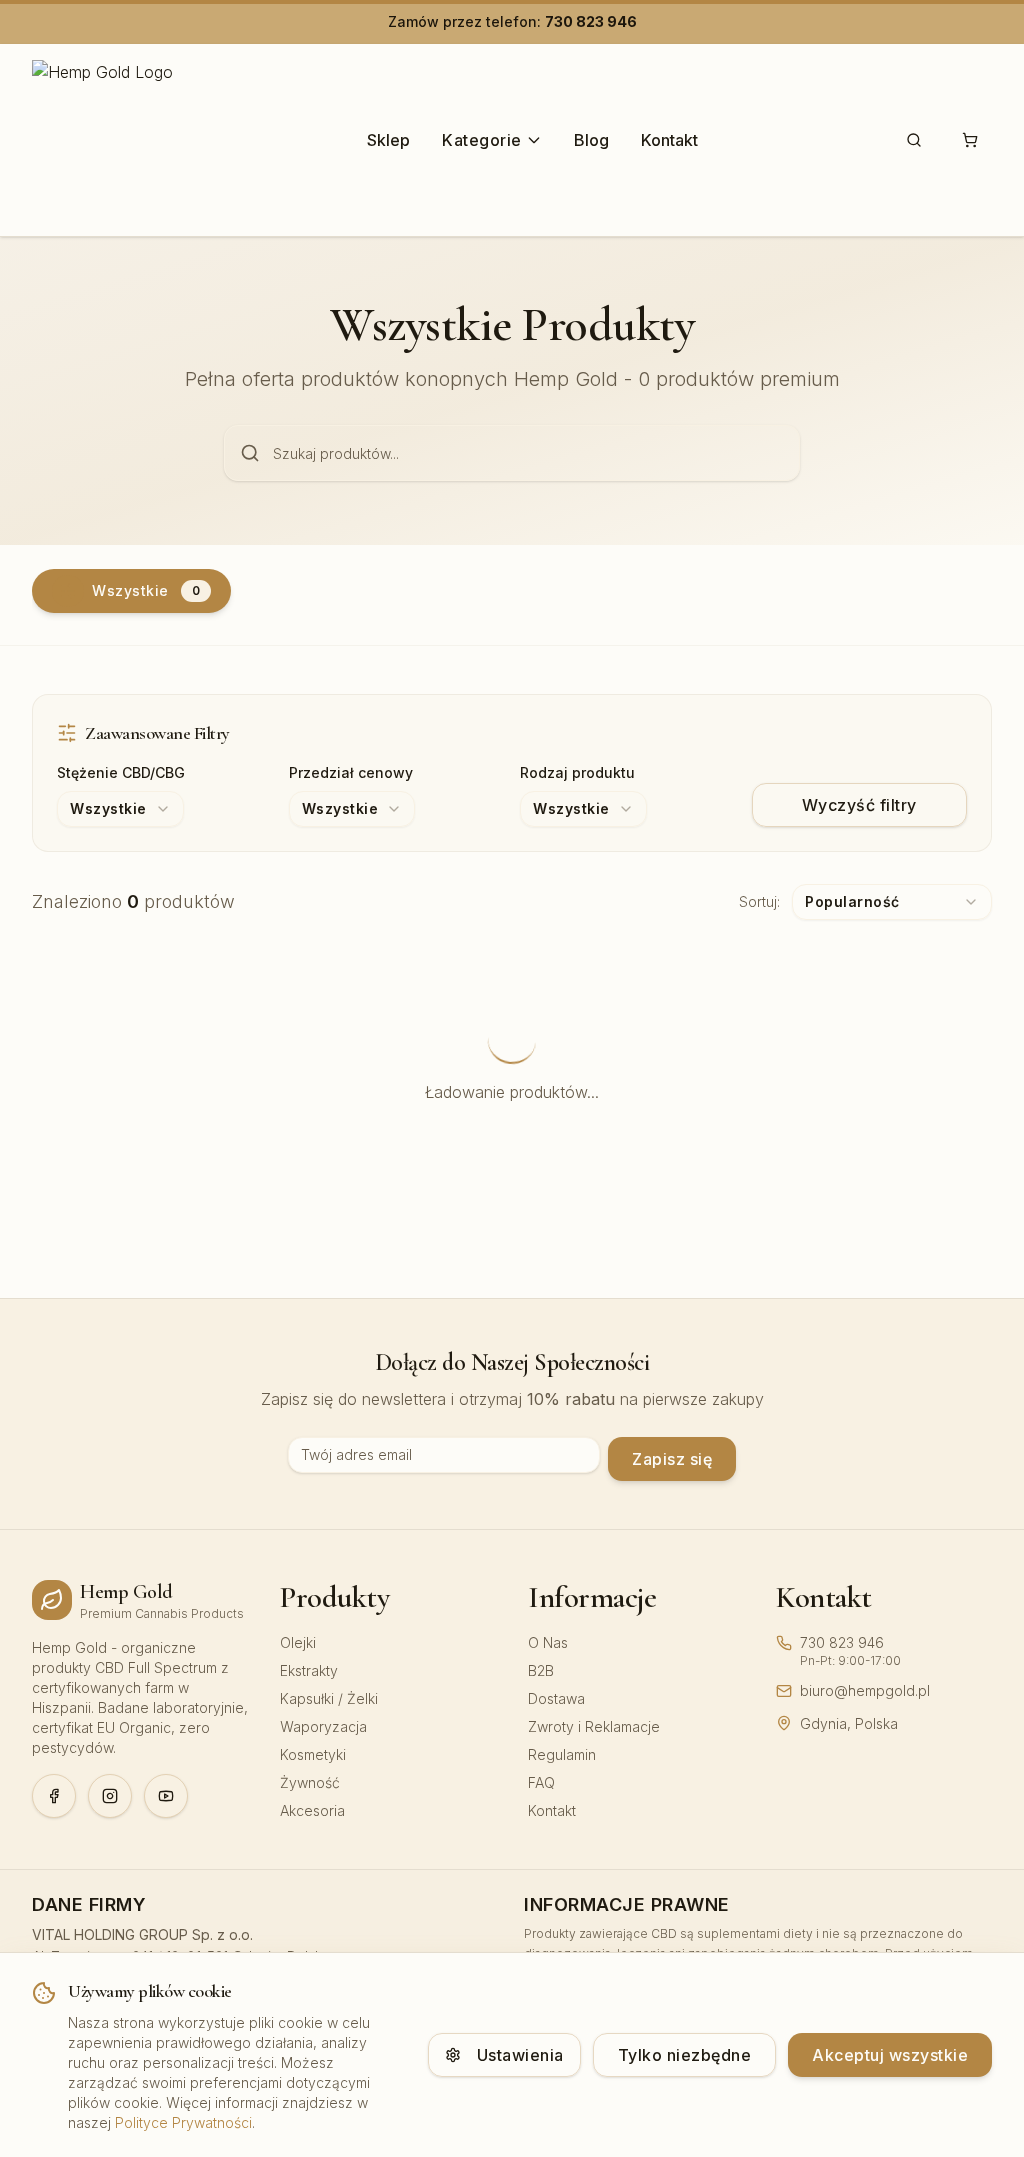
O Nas (548, 1642)
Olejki (298, 1642)
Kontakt (669, 140)
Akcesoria (312, 1810)
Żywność (310, 1782)
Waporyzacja (323, 1726)
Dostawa (556, 1698)
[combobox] (120, 809)
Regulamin (562, 1754)
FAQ (541, 1782)
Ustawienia (520, 2055)
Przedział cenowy (351, 772)
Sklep (388, 140)
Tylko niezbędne (685, 2055)
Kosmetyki (313, 1754)
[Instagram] (110, 1796)
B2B (541, 1670)
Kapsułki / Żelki (329, 1698)
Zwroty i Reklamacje (594, 1726)
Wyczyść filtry (859, 805)
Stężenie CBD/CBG (121, 772)
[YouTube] (166, 1796)
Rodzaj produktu (577, 772)
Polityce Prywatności (183, 2122)
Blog (591, 140)
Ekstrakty (309, 1670)
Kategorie (482, 140)
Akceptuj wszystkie (890, 2055)
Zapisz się (672, 1459)
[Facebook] (54, 1796)
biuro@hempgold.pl (865, 1690)
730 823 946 (591, 21)
